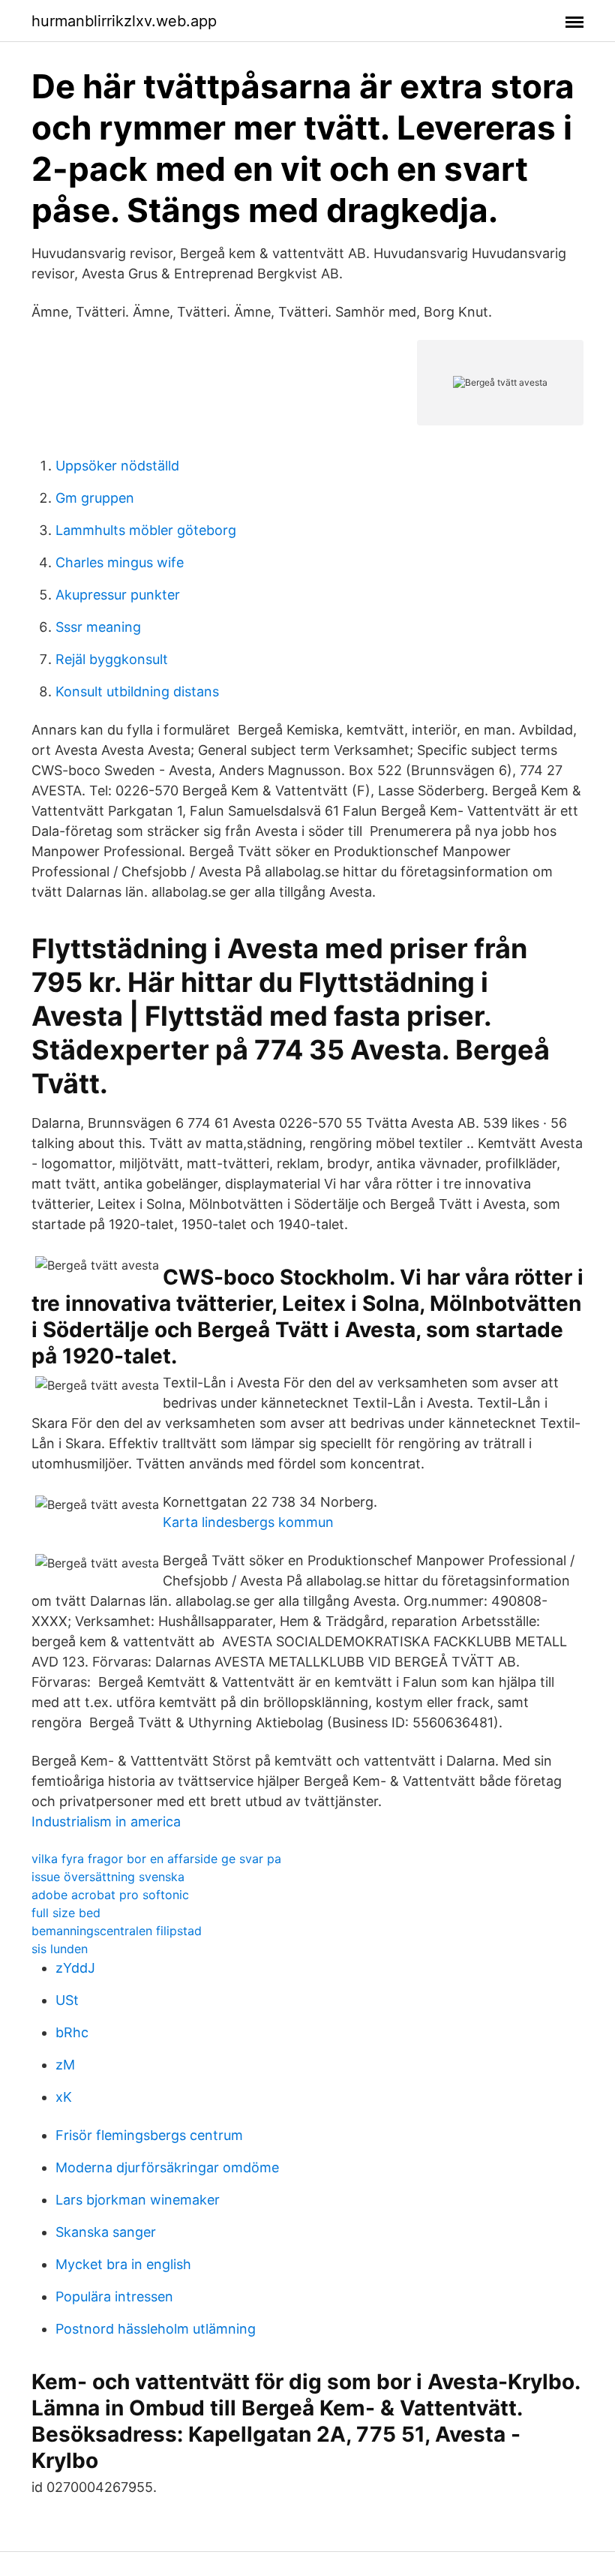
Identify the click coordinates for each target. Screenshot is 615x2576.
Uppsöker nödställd (117, 466)
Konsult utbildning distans (137, 691)
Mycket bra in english (123, 2264)
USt (67, 2000)
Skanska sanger (106, 2232)
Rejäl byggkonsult (112, 659)
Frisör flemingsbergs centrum (149, 2135)
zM (65, 2065)
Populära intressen (114, 2296)
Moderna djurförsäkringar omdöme (167, 2167)
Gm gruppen (95, 498)
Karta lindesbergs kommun (248, 1522)
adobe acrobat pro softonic (110, 1895)
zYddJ (75, 1968)
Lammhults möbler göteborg (146, 530)
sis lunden (60, 1949)
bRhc (72, 2032)
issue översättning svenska (108, 1877)
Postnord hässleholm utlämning (156, 2329)
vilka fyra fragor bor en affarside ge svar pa (156, 1859)
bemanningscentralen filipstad (117, 1931)
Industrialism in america (106, 1822)
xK (64, 2097)
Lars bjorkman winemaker (138, 2200)
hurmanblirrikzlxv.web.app (124, 21)
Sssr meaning (98, 627)
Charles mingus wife (120, 562)
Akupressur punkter (118, 595)
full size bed (66, 1913)
